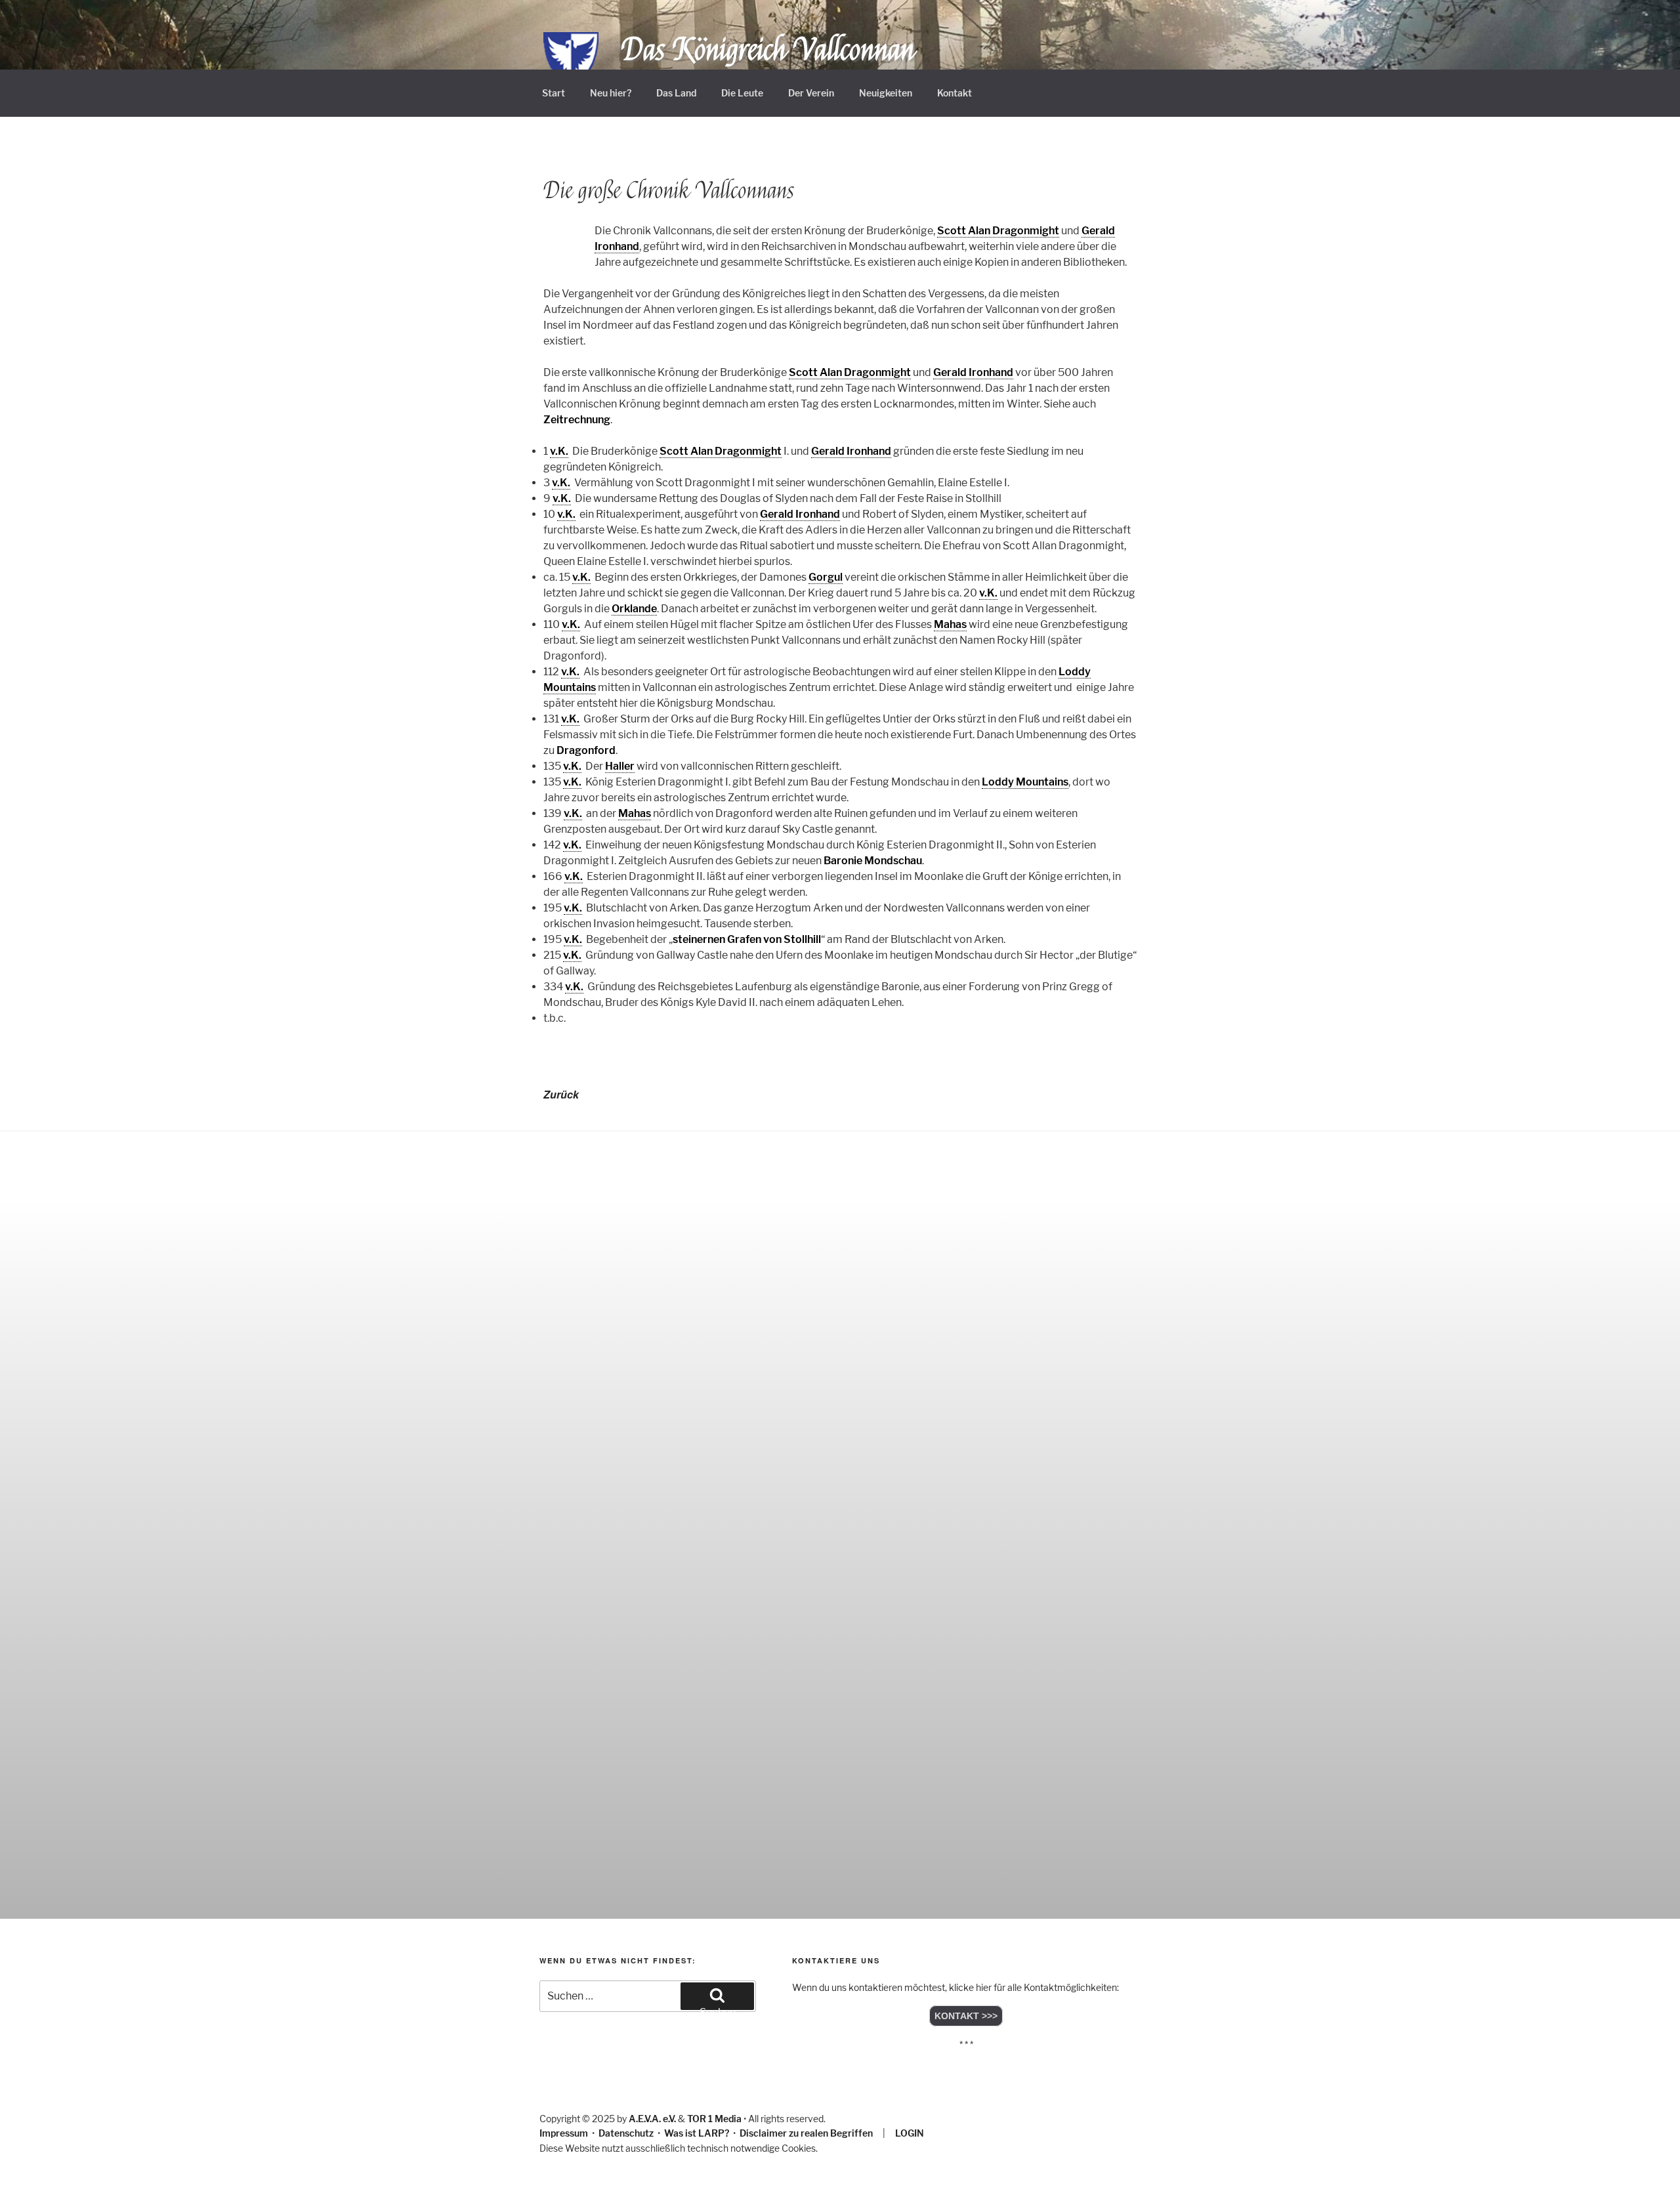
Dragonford (586, 750)
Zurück (561, 1094)
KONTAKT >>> (966, 2016)
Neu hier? (611, 93)
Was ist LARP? (697, 2133)
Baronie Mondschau (873, 861)
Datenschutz (626, 2133)
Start (554, 93)
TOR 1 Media (714, 2119)
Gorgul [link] (826, 577)
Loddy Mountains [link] (1025, 782)
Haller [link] (620, 766)
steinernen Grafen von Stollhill (747, 939)
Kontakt (955, 93)
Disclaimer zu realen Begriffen (806, 2133)
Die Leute (742, 93)
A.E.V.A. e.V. (652, 2119)
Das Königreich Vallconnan (768, 50)
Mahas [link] (950, 624)
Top (1649, 2166)
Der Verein (811, 93)
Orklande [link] (634, 609)
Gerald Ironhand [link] (973, 372)
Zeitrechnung (577, 420)
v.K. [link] (559, 451)
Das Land (676, 93)
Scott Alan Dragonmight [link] (998, 231)
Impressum (564, 2133)
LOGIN (910, 2133)
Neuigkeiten (886, 93)
